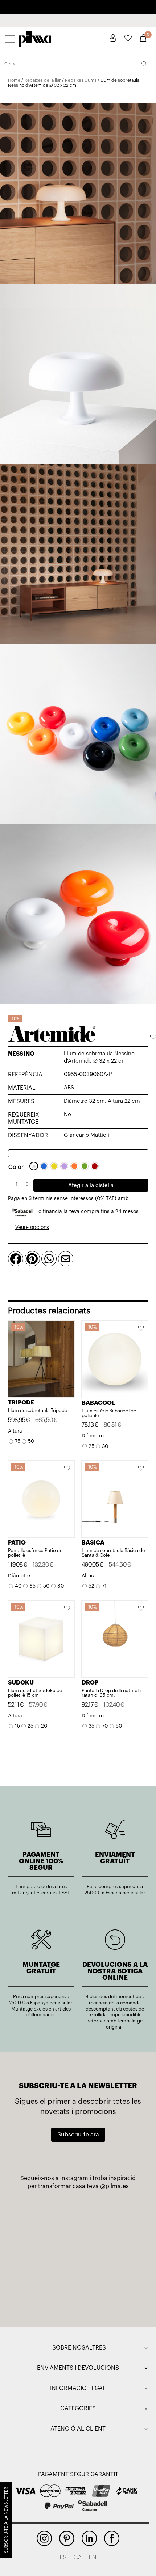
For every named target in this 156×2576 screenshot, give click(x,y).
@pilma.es (114, 2186)
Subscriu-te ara (78, 2135)
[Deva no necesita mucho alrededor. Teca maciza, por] (46, 2255)
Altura (15, 1431)
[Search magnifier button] (144, 64)
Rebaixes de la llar (43, 80)
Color (16, 1167)
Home (14, 80)
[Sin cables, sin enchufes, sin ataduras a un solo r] (46, 2218)
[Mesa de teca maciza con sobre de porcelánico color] (46, 2292)
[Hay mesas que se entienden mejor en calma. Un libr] (110, 2255)
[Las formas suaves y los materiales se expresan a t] (110, 2218)
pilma (35, 37)
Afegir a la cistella (91, 1185)
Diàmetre (93, 1436)
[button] (153, 1038)
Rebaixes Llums (81, 80)
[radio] (34, 1166)
